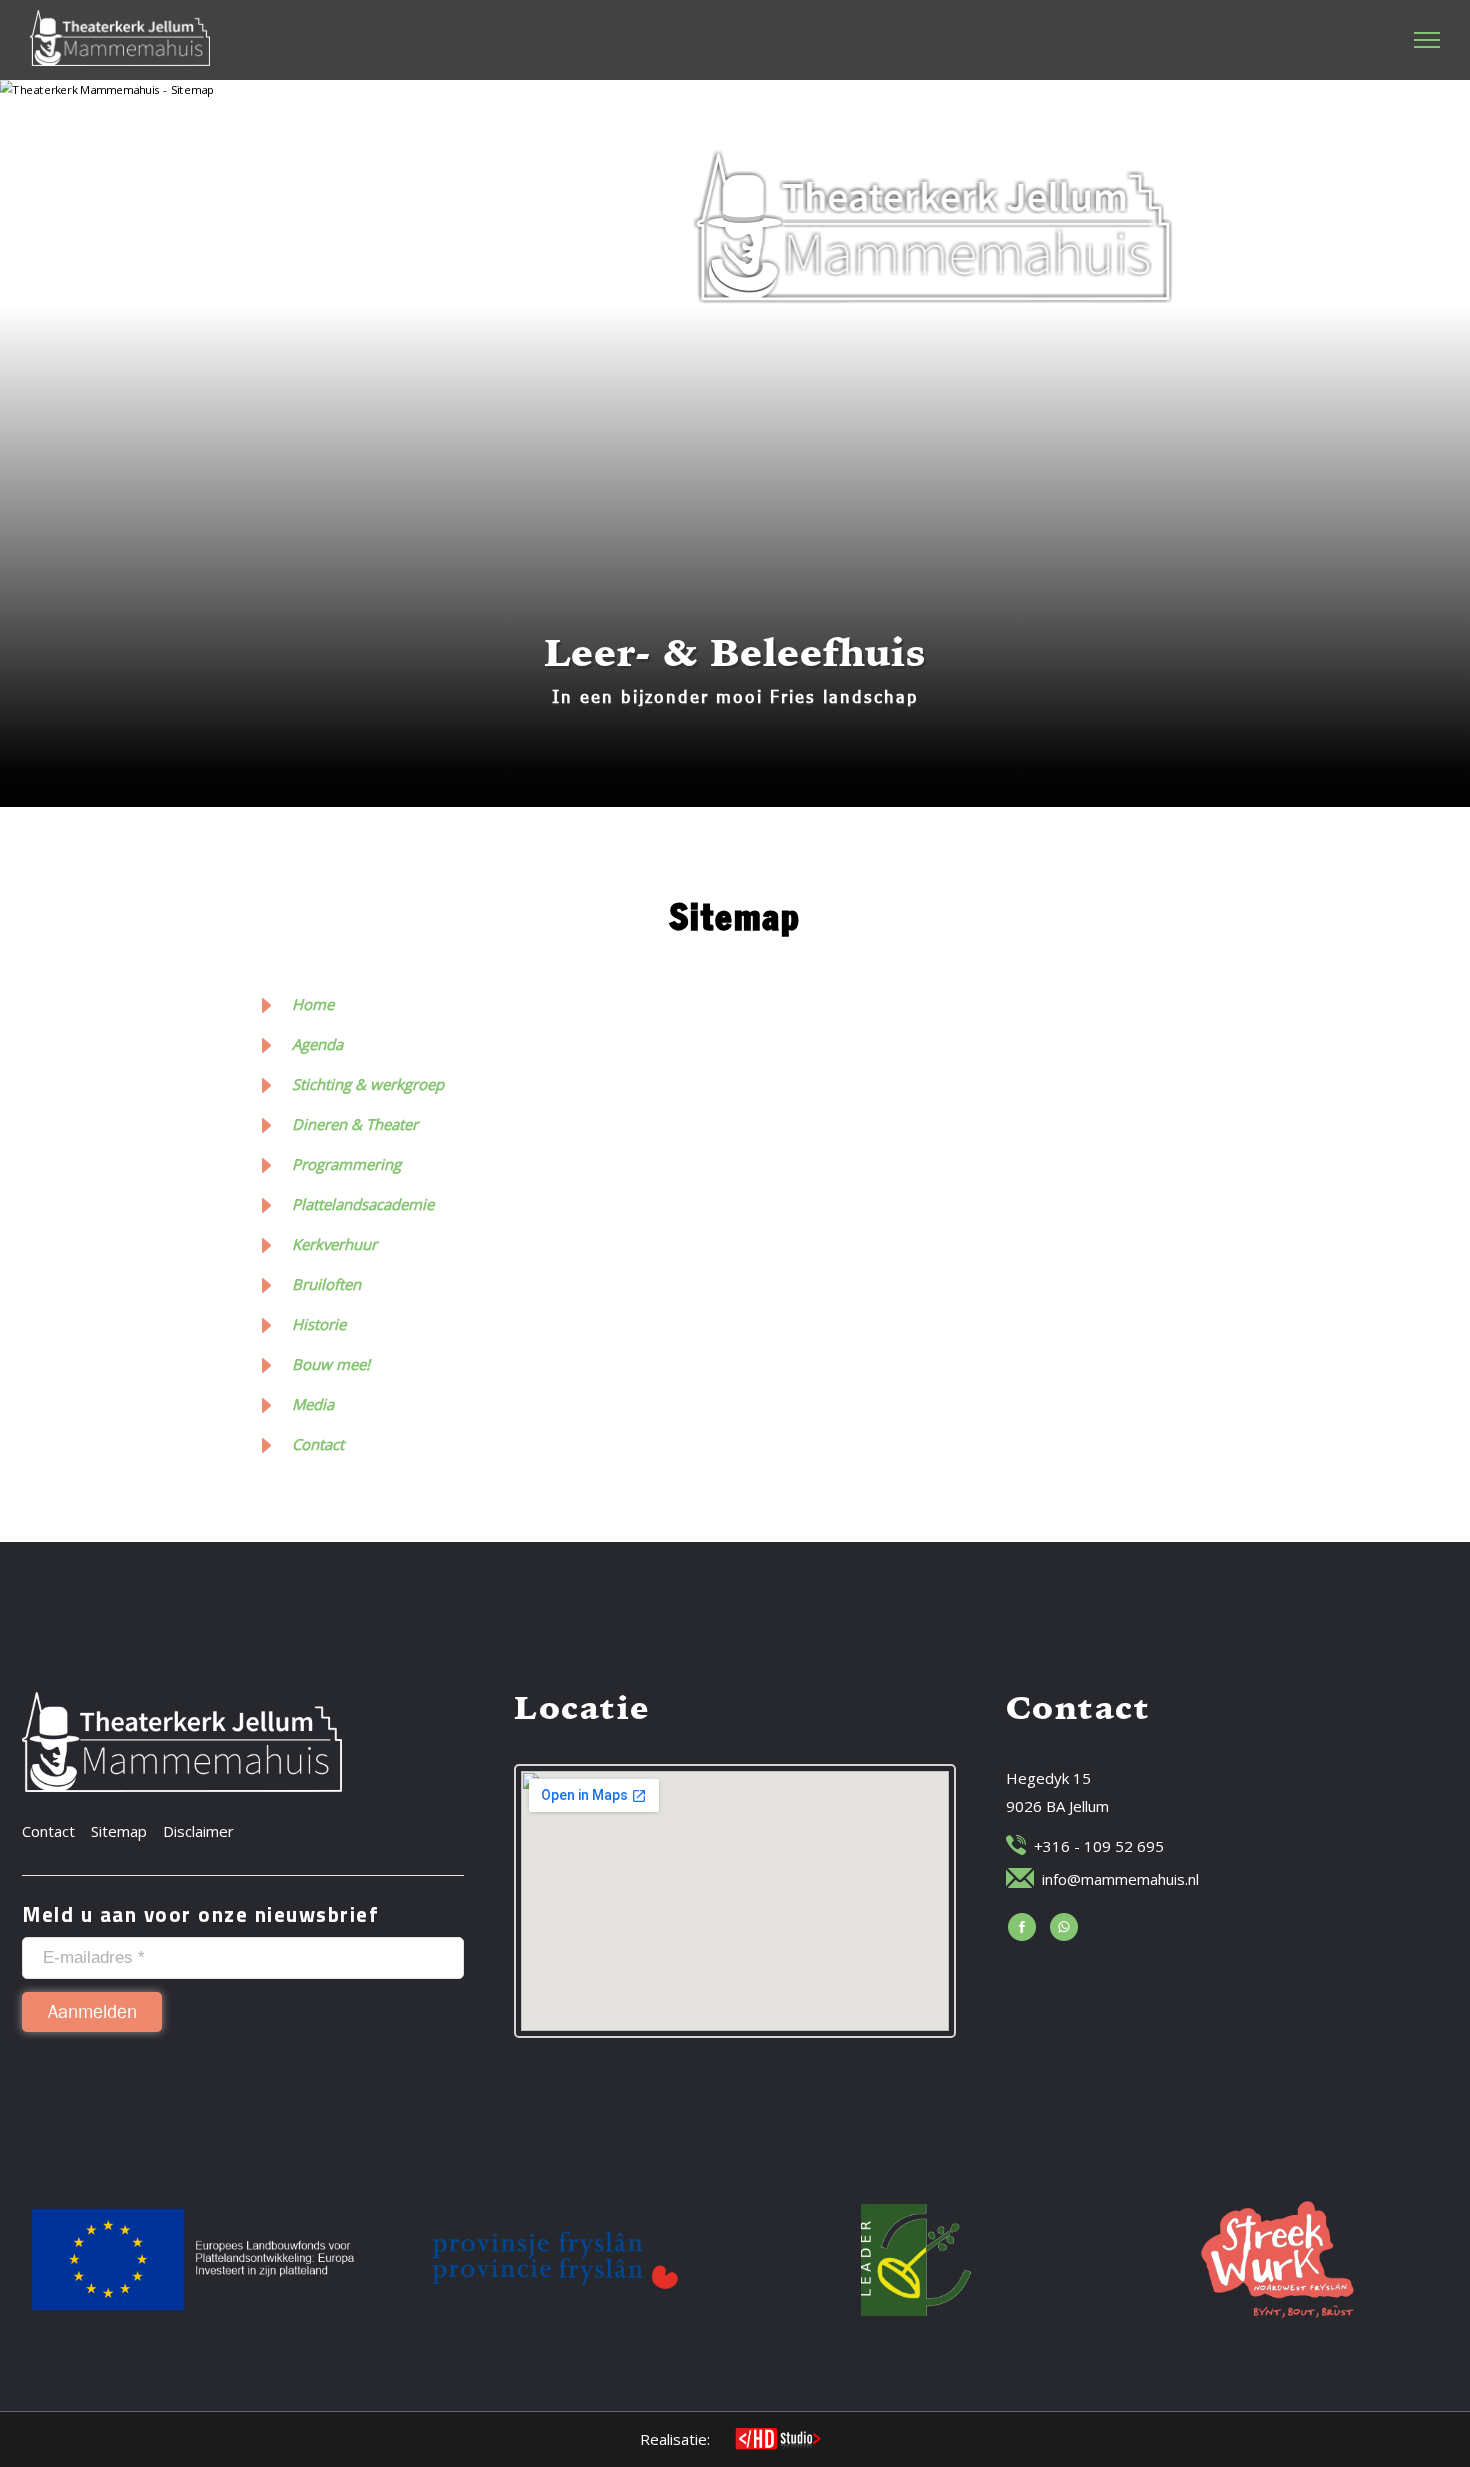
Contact (318, 1444)
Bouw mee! (331, 1364)
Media (313, 1404)
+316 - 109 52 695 (1099, 1846)
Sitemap (119, 1831)
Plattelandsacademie (363, 1204)
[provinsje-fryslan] (555, 2259)
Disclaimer (198, 1831)
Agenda (317, 1044)
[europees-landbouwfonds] (193, 2259)
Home (313, 1004)
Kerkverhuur (334, 1244)
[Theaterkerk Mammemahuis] (120, 38)
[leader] (916, 2259)
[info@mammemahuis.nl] (1020, 1878)
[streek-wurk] (1278, 2259)
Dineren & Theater (355, 1124)
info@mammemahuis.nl (1120, 1879)
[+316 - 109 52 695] (1016, 1845)
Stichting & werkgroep (368, 1084)
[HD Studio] (777, 2441)
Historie (319, 1324)
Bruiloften (326, 1284)
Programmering (346, 1164)
